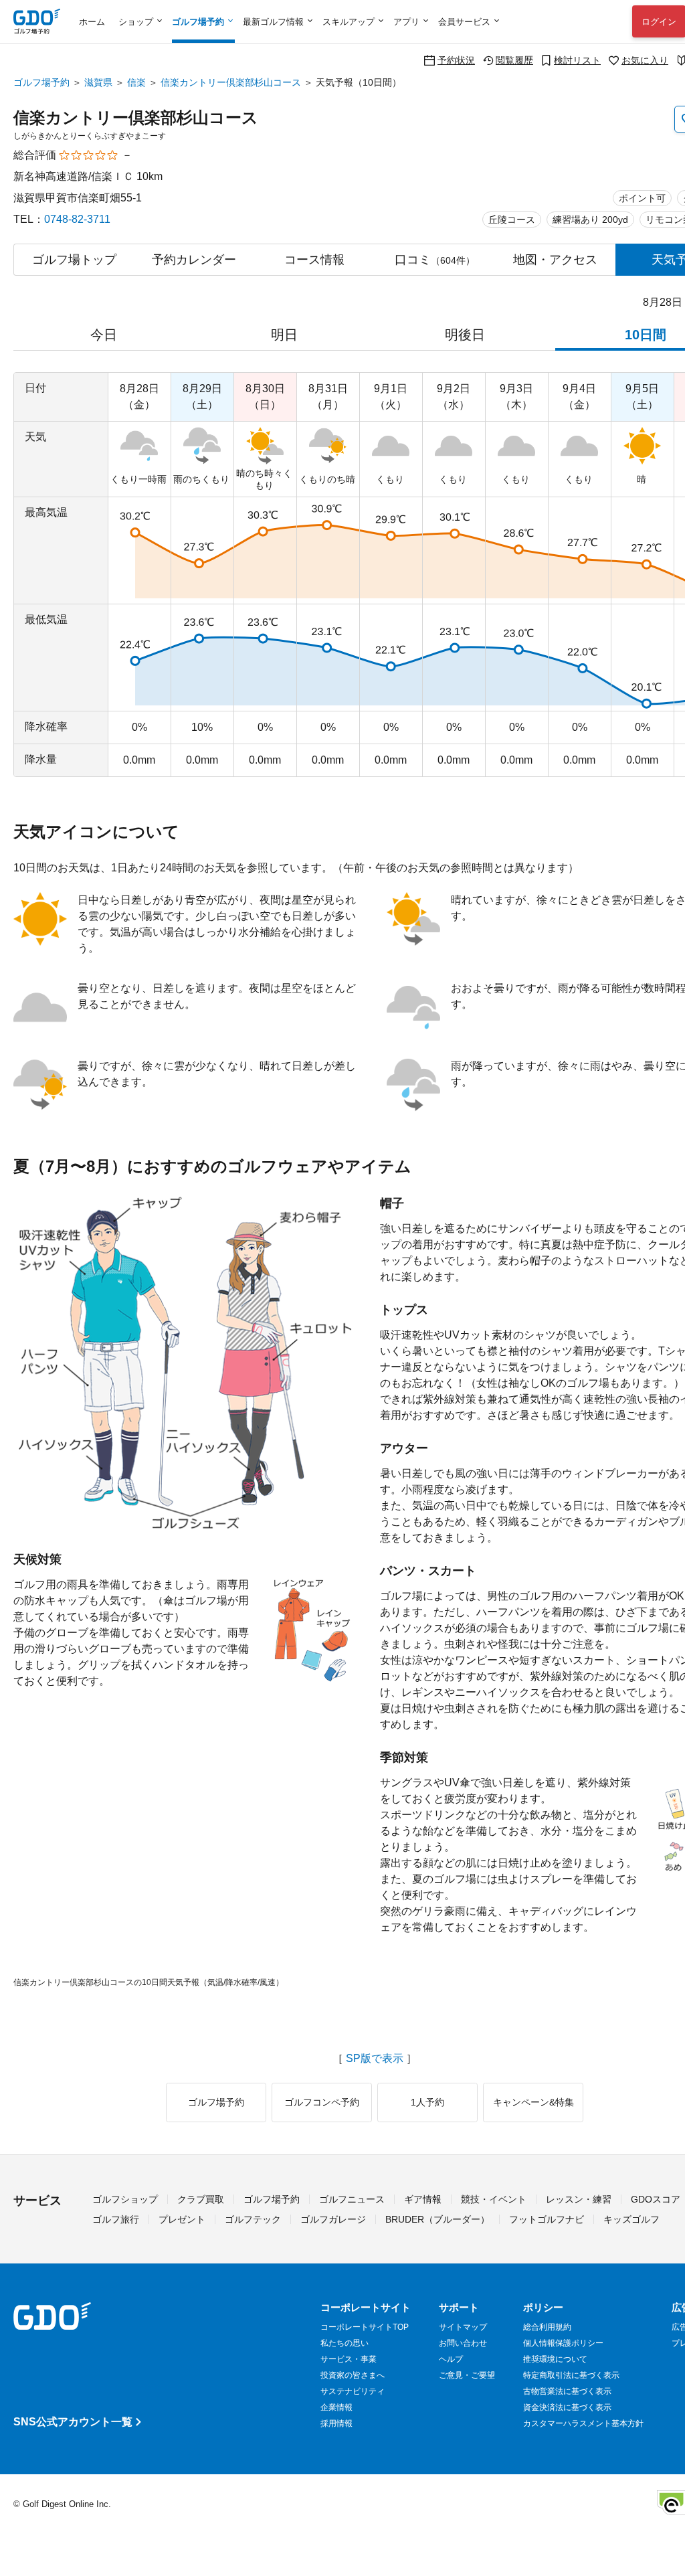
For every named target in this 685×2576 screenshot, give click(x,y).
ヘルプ (451, 2359)
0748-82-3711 (77, 219)
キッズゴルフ (631, 2219)
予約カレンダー (194, 260)
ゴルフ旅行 (116, 2219)
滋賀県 (98, 82)
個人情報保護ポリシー (563, 2343)
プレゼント (182, 2219)
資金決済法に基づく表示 (567, 2407)
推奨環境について (555, 2359)
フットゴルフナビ (547, 2219)
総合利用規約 (547, 2327)
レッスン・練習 (579, 2199)
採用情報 (336, 2423)
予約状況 (456, 60)
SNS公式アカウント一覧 (73, 2422)
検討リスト (577, 60)
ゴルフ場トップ (74, 260)
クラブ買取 (201, 2199)
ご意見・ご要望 (467, 2375)
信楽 (136, 82)
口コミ (435, 260)
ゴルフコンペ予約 (322, 2102)
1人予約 (427, 2102)
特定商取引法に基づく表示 (571, 2375)
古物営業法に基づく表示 (567, 2391)
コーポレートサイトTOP (365, 2327)
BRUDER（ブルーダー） (437, 2219)
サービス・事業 (349, 2359)
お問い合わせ (463, 2343)
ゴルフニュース (352, 2199)
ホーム (92, 22)
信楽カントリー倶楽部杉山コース (231, 82)
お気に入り (645, 60)
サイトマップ (463, 2327)
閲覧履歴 (514, 60)
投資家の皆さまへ (353, 2375)
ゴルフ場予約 (41, 82)
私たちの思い (345, 2343)
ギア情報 (423, 2199)
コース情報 (314, 260)
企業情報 (336, 2407)
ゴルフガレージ (333, 2219)
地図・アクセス (555, 260)
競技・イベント (494, 2199)
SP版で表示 (375, 2059)
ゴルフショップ (125, 2199)
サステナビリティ (353, 2391)
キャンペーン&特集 (533, 2102)
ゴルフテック (253, 2219)
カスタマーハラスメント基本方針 (583, 2423)
